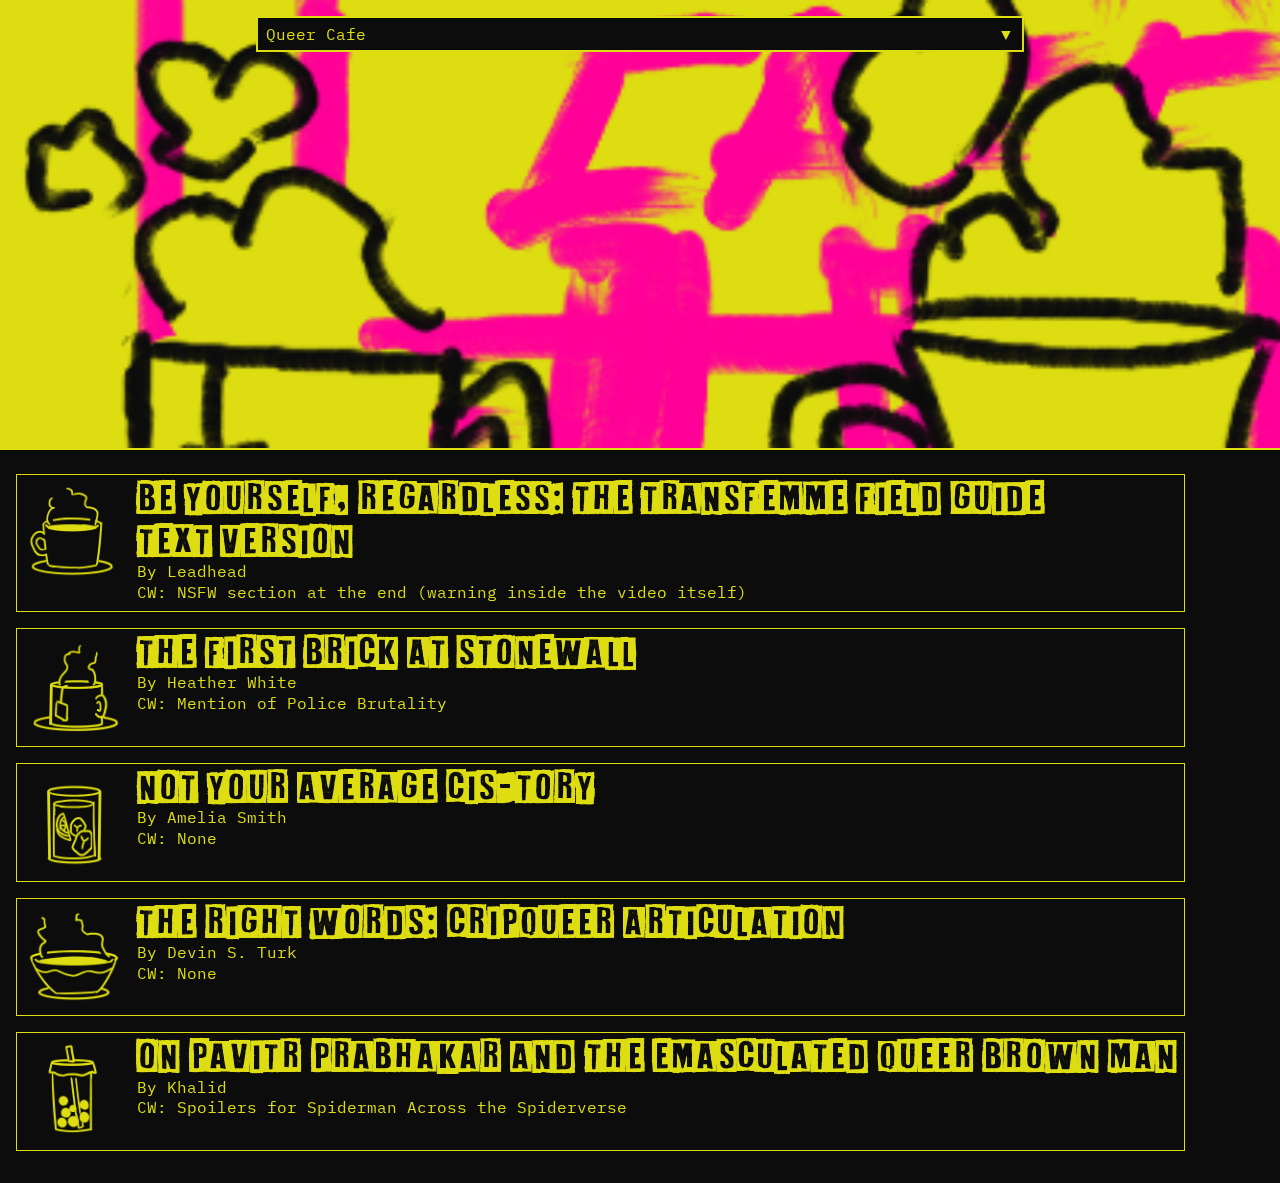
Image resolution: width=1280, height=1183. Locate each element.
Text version (244, 543)
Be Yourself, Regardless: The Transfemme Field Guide (590, 500)
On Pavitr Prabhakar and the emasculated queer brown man (656, 1058)
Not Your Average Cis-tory (365, 789)
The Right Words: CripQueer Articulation (490, 924)
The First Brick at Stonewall (386, 654)
